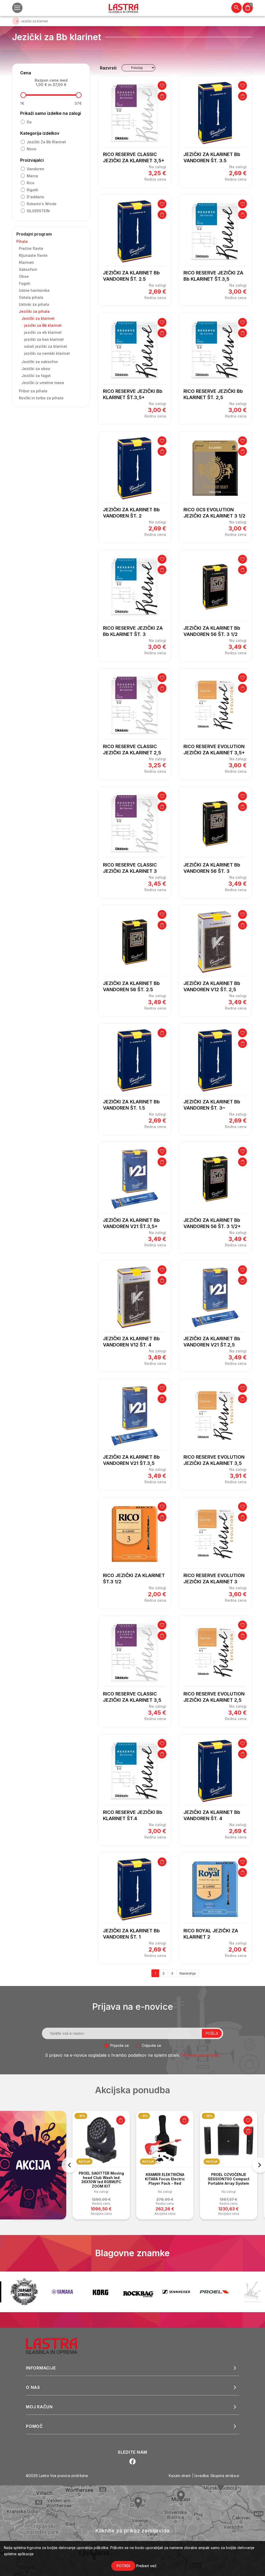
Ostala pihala (31, 297)
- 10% (145, 2116)
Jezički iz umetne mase (43, 383)
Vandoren (35, 169)
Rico (31, 183)
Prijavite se (120, 2045)
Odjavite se (152, 2045)
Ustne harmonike (34, 290)
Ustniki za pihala (34, 304)
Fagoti (25, 283)
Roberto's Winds (42, 204)
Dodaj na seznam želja (162, 86)
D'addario (35, 197)
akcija (84, 2162)
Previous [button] (69, 2165)
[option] (101, 2165)
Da (29, 122)
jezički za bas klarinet (44, 339)
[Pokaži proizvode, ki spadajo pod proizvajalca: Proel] (176, 2292)
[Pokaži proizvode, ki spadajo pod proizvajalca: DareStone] (214, 2292)
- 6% (80, 2116)
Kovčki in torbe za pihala (41, 398)
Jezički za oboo (36, 369)
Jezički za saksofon (40, 362)
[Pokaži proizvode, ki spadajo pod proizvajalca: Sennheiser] (138, 2292)
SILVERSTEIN (38, 211)
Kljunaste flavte (33, 255)
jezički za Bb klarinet (46, 142)
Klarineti (26, 262)
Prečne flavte (31, 248)
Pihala (22, 241)
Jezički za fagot (36, 376)
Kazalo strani (180, 2476)
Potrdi (123, 2566)
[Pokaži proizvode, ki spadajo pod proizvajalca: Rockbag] (100, 2292)
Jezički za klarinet (38, 318)
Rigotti (32, 190)
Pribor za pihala (33, 391)
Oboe (24, 276)
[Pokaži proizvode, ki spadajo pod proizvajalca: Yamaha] (24, 2292)
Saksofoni (28, 269)
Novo (31, 149)
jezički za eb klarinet (43, 332)
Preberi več (146, 2566)
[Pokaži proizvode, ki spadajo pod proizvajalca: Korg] (62, 2292)
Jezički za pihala (34, 311)
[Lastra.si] (57, 2346)
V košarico (162, 96)
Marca (32, 176)
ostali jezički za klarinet (46, 346)
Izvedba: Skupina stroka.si (217, 2476)
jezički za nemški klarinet (47, 353)
